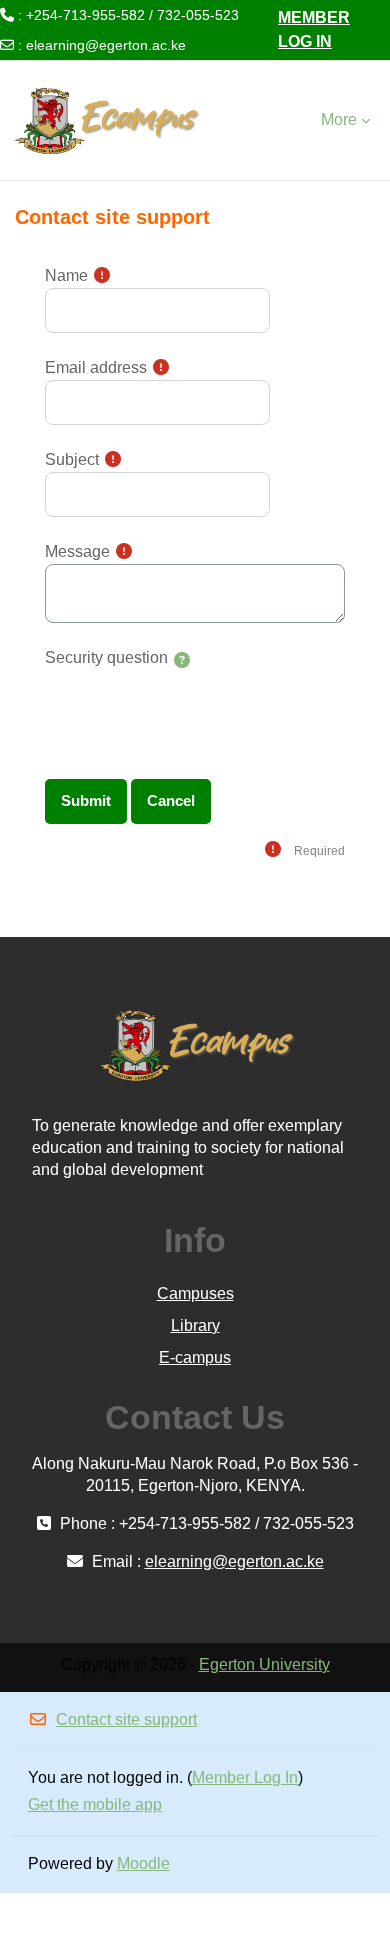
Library (195, 1325)
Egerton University (264, 1664)
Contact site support (126, 1719)
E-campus (195, 1357)
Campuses (195, 1293)
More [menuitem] (339, 119)
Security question (106, 657)
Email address (96, 367)
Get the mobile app (95, 1804)
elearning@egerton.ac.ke (106, 45)
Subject (72, 459)
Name (66, 275)
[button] (182, 661)
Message (77, 551)
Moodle (143, 1863)
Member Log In (314, 29)
